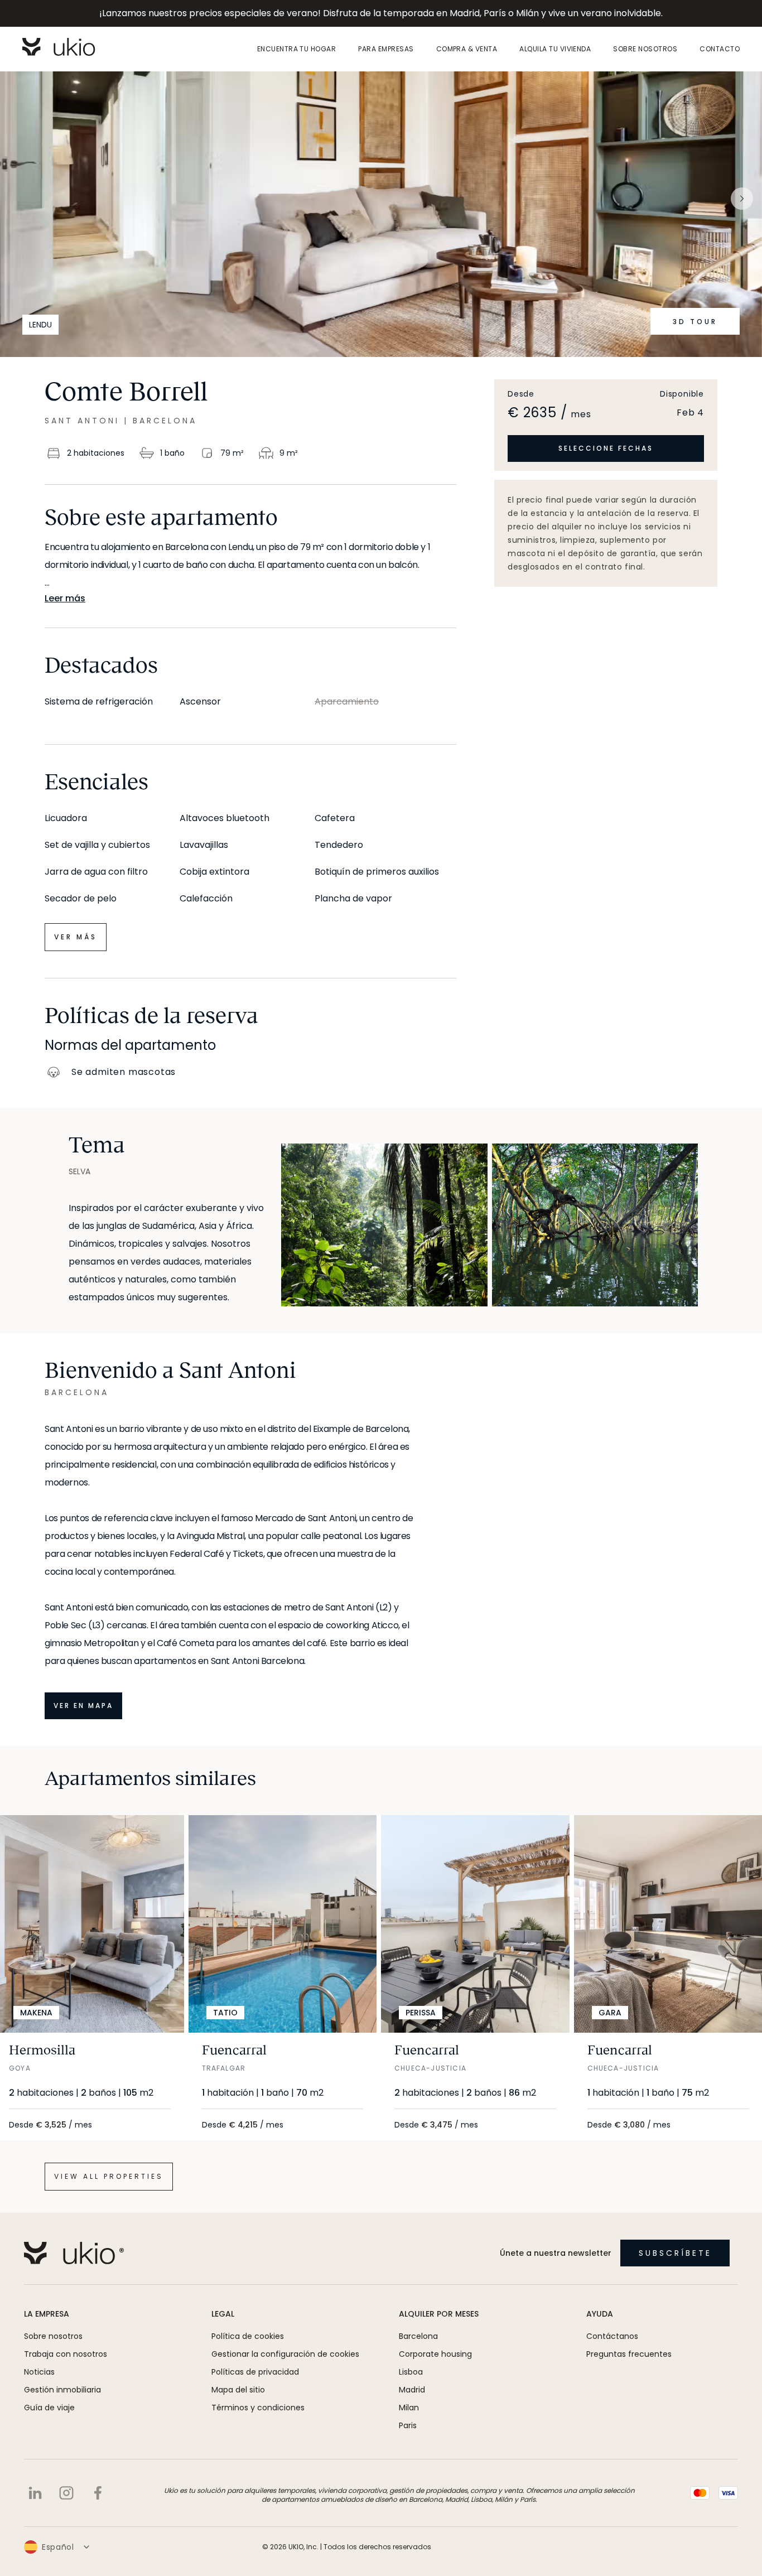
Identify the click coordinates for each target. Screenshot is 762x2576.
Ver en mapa (83, 1706)
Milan (409, 2408)
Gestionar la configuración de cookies (285, 2354)
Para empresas (386, 49)
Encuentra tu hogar (297, 49)
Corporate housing (435, 2354)
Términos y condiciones (258, 2408)
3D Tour (695, 322)
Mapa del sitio (238, 2390)
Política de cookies (248, 2336)
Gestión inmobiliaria (62, 2390)
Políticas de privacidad (255, 2372)
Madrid (412, 2390)
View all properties (109, 2176)
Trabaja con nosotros (66, 2354)
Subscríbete (675, 2253)
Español (58, 2547)
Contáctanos (612, 2336)
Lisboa (411, 2372)
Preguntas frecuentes (629, 2354)
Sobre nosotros (645, 49)
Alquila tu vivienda (555, 49)
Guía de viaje (49, 2408)
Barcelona (418, 2336)
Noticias (39, 2372)
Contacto (720, 49)
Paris (408, 2425)
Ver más (76, 937)
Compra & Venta (467, 49)
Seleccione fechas (606, 448)
